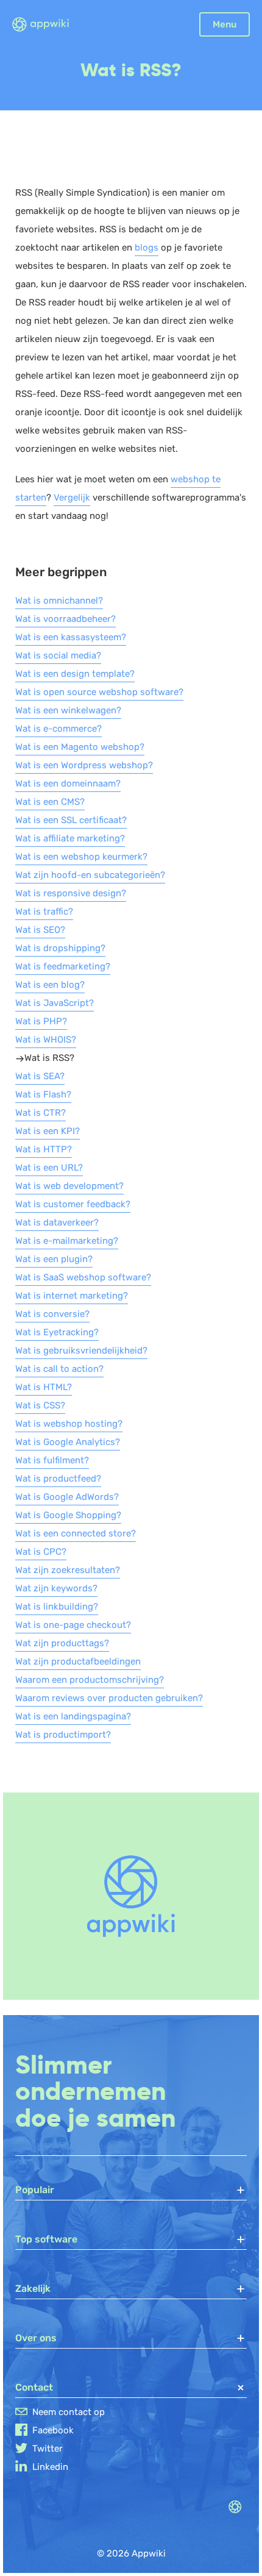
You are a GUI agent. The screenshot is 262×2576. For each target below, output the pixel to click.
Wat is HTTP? (44, 1149)
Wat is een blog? (50, 985)
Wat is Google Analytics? (68, 1442)
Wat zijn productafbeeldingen (78, 1661)
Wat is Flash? (43, 1094)
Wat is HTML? (44, 1387)
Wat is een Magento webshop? (80, 747)
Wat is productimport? (63, 1735)
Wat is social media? (58, 655)
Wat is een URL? (49, 1168)
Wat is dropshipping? (60, 948)
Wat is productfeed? (58, 1479)
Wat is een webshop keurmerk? (81, 857)
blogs (147, 248)
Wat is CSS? (40, 1405)
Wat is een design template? (75, 674)
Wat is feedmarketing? (63, 966)
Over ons (36, 2338)
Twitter (48, 2449)
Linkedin (50, 2467)
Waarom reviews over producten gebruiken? (109, 1698)
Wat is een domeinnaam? (68, 783)
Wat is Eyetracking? (57, 1332)
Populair (35, 2190)
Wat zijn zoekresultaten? (68, 1570)
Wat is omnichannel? (59, 601)
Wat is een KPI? (48, 1131)
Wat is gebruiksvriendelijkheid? (81, 1350)
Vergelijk (72, 498)
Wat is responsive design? (71, 893)
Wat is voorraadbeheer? (65, 619)
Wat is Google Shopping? (68, 1515)
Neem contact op (69, 2412)
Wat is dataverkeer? (57, 1222)
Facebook (53, 2430)
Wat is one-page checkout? (73, 1625)
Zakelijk (33, 2289)
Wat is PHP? (41, 1021)
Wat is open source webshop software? (99, 692)
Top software (46, 2239)
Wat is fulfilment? (52, 1460)
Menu (225, 24)
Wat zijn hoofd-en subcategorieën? (90, 875)
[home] (48, 25)
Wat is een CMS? (50, 802)
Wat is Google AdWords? (67, 1497)
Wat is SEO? (40, 930)
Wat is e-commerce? (58, 729)
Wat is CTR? (41, 1113)
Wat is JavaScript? (55, 1003)
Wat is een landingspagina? (73, 1716)
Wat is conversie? (52, 1314)
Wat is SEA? (40, 1076)
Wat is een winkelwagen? (68, 710)
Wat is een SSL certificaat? (71, 820)
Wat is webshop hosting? (69, 1424)
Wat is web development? (69, 1186)
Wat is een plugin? (54, 1259)
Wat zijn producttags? (62, 1643)
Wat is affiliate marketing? (70, 838)
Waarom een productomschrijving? (90, 1680)
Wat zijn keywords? (56, 1588)
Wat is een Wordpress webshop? (84, 765)
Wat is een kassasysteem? (71, 637)
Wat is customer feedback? (73, 1204)
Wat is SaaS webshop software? (83, 1277)
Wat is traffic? (44, 912)
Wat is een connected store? (76, 1533)
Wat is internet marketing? (72, 1296)
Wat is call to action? (59, 1369)
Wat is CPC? (41, 1552)
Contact (34, 2387)
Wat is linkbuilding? (57, 1607)
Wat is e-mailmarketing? (67, 1241)
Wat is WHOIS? (46, 1040)
